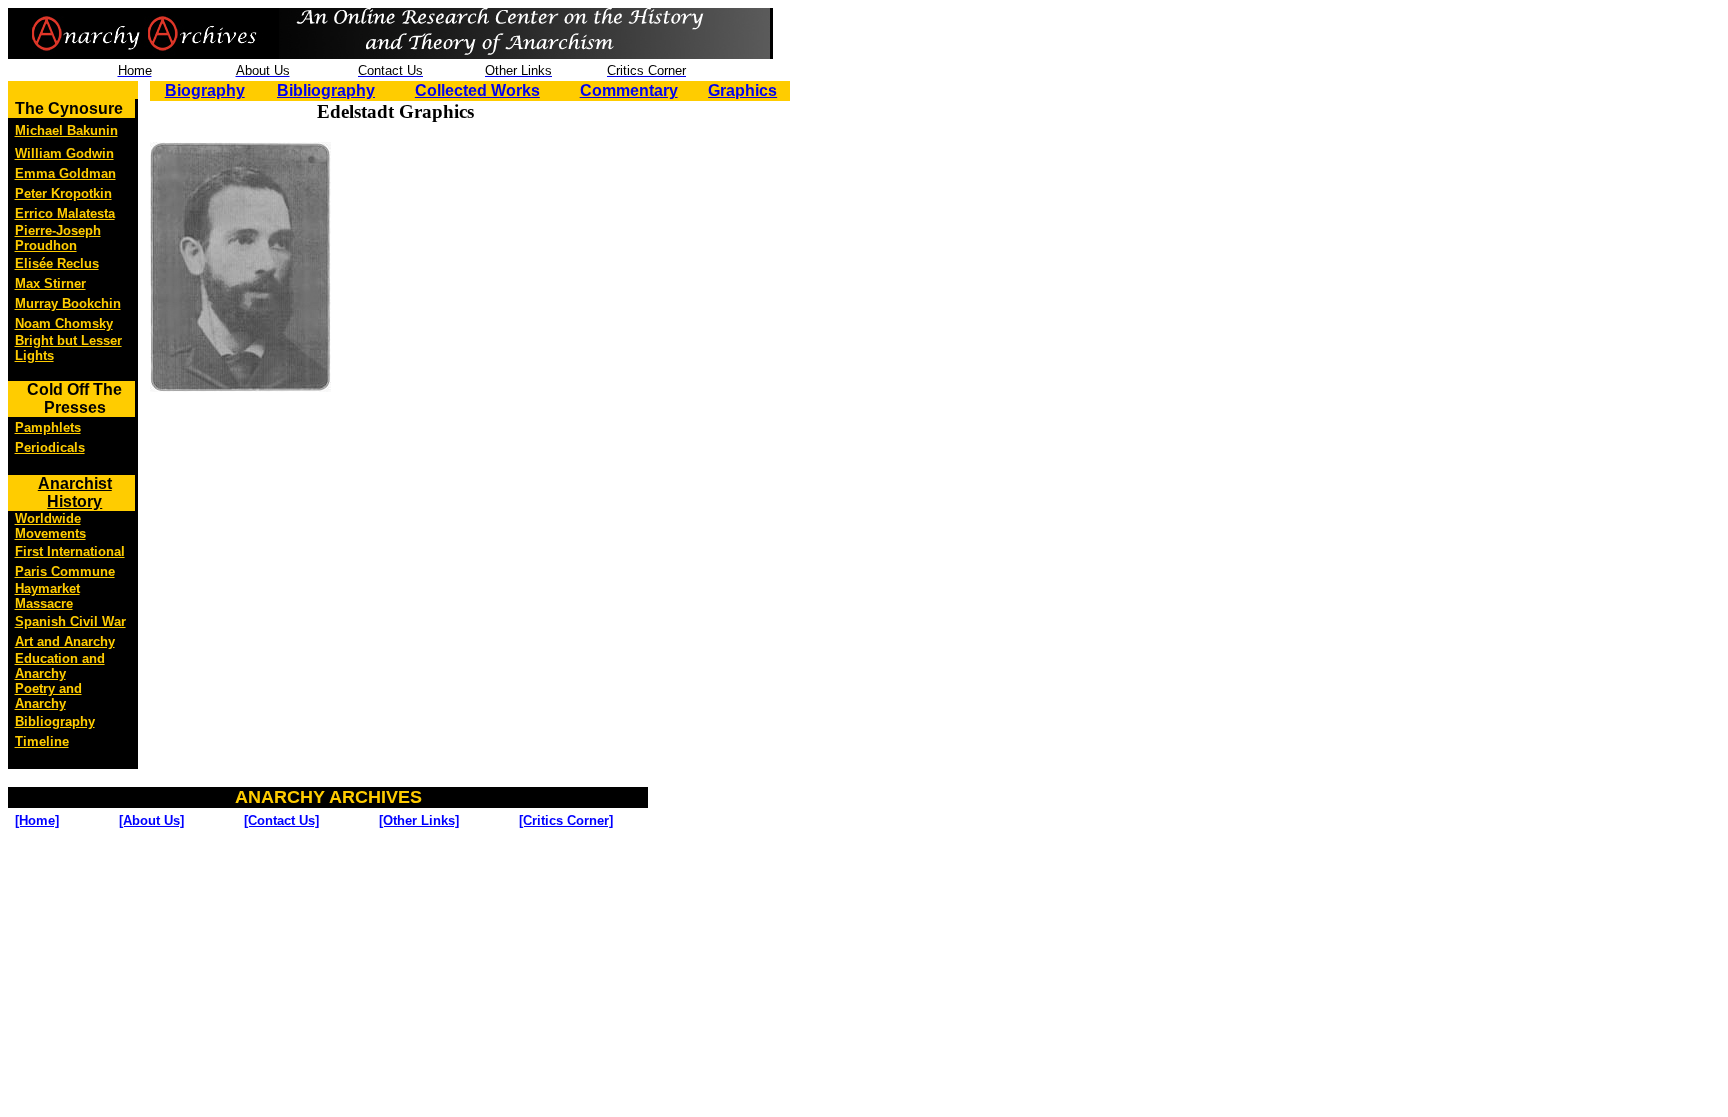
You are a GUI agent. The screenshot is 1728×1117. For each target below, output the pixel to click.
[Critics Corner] (566, 820)
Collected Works (477, 90)
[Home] (37, 820)
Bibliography (326, 90)
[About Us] (151, 820)
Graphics (742, 90)
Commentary (629, 90)
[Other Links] (419, 820)
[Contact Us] (281, 820)
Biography (205, 90)
